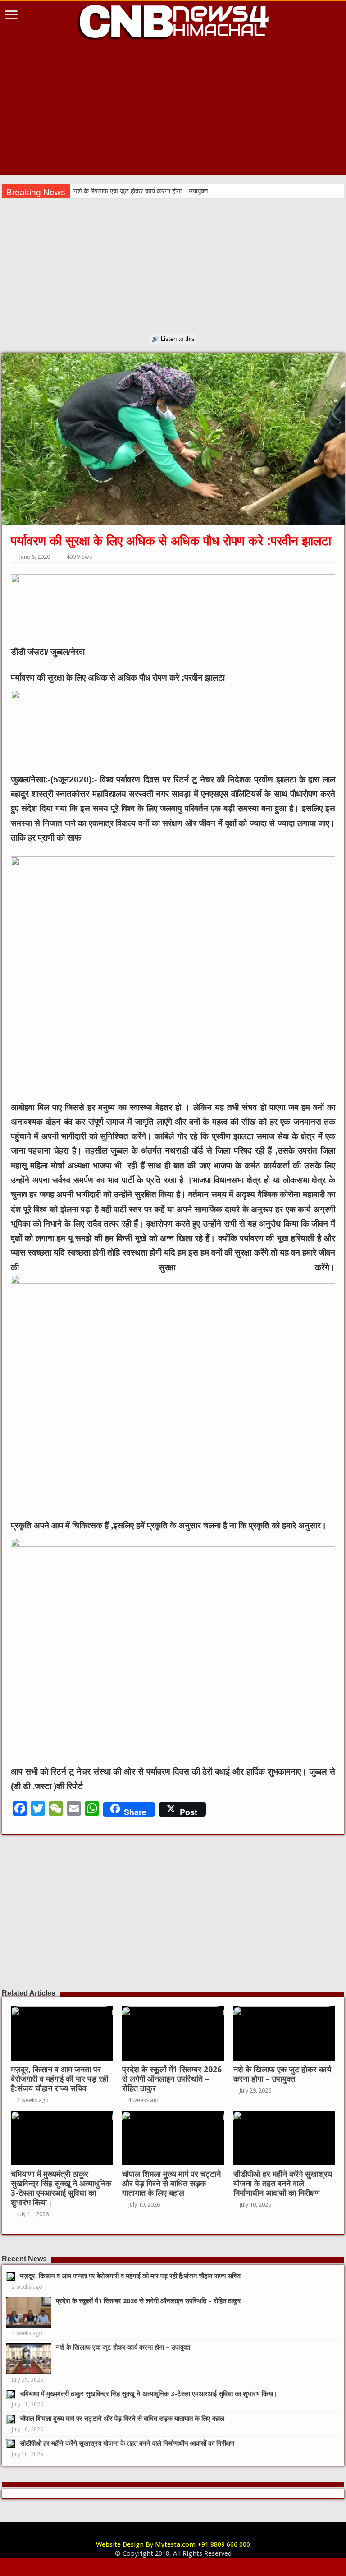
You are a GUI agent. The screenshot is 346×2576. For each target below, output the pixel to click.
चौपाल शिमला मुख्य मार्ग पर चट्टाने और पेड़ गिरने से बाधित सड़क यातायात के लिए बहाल (171, 2184)
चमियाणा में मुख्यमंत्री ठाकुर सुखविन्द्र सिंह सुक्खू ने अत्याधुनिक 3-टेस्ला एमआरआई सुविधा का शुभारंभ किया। (61, 2188)
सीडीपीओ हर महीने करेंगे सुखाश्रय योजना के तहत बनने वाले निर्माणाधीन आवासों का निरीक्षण (283, 2184)
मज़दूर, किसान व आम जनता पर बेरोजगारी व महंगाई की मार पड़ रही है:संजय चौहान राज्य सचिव (59, 2079)
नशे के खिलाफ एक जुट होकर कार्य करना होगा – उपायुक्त (282, 2074)
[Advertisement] (173, 112)
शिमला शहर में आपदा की (102, 191)
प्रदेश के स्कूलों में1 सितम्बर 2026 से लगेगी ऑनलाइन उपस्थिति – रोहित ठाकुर (172, 2079)
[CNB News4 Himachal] (173, 21)
